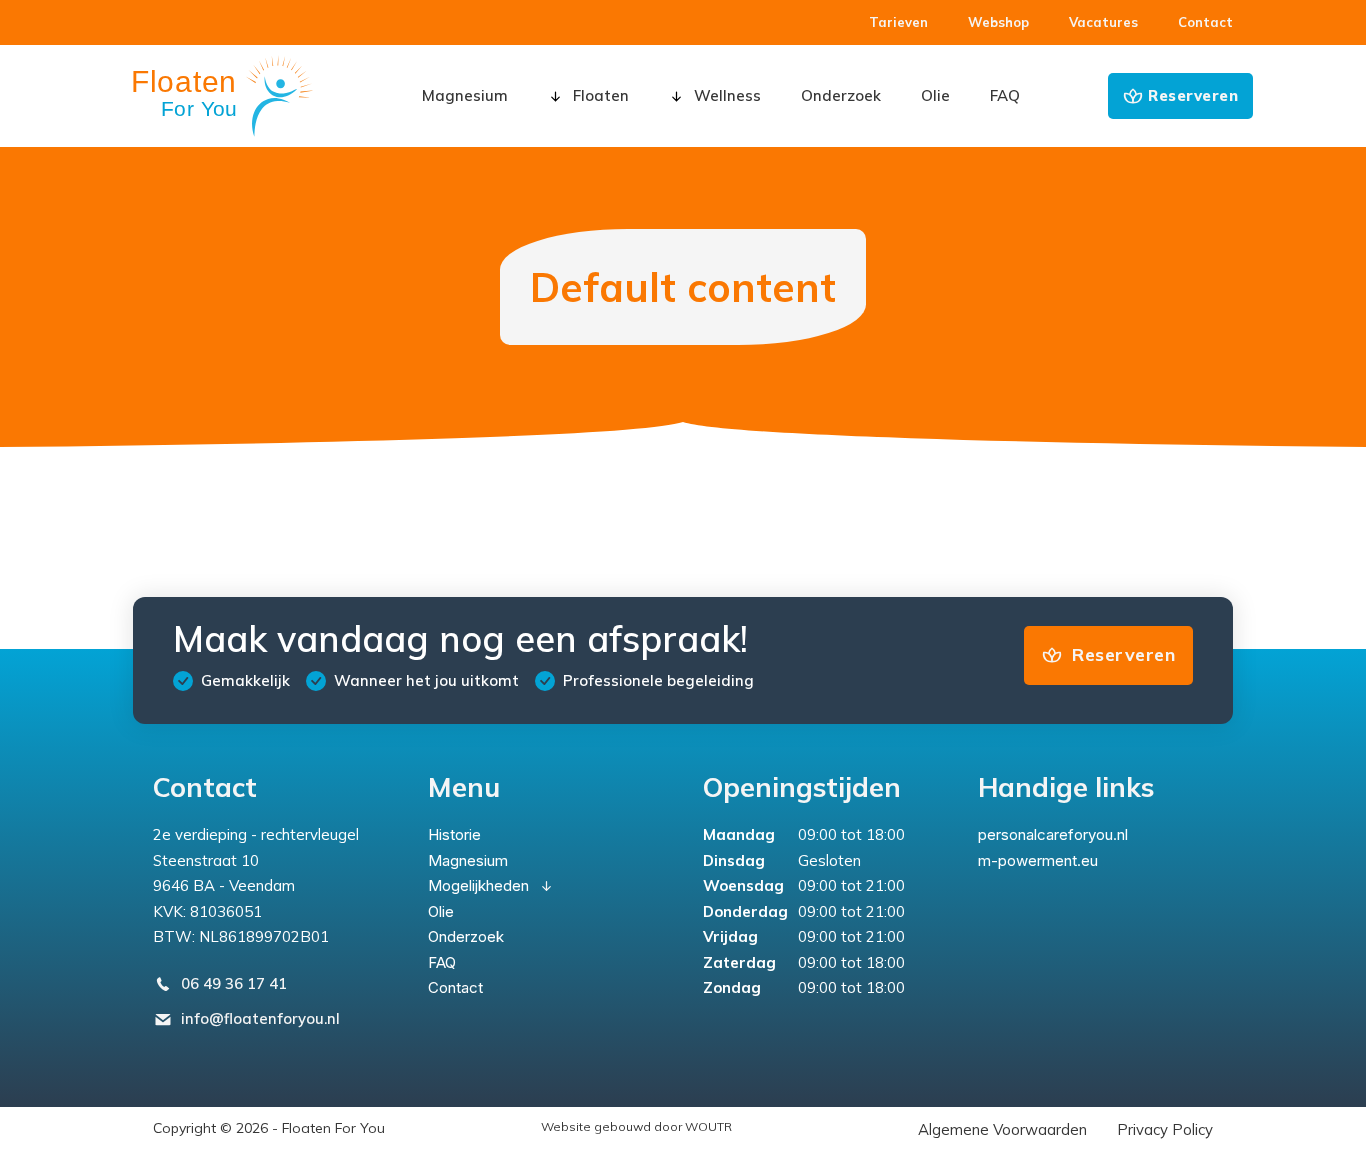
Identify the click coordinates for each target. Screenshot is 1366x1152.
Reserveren (1193, 95)
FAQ (1005, 95)
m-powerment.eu (1038, 860)
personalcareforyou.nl (1053, 834)
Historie (454, 834)
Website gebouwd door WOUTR (636, 1126)
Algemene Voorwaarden (1002, 1129)
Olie (935, 95)
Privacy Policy (1165, 1129)
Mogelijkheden (478, 885)
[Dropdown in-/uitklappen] (555, 96)
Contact (455, 987)
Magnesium (465, 95)
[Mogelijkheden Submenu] (546, 886)
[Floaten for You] (223, 96)
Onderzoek (841, 95)
